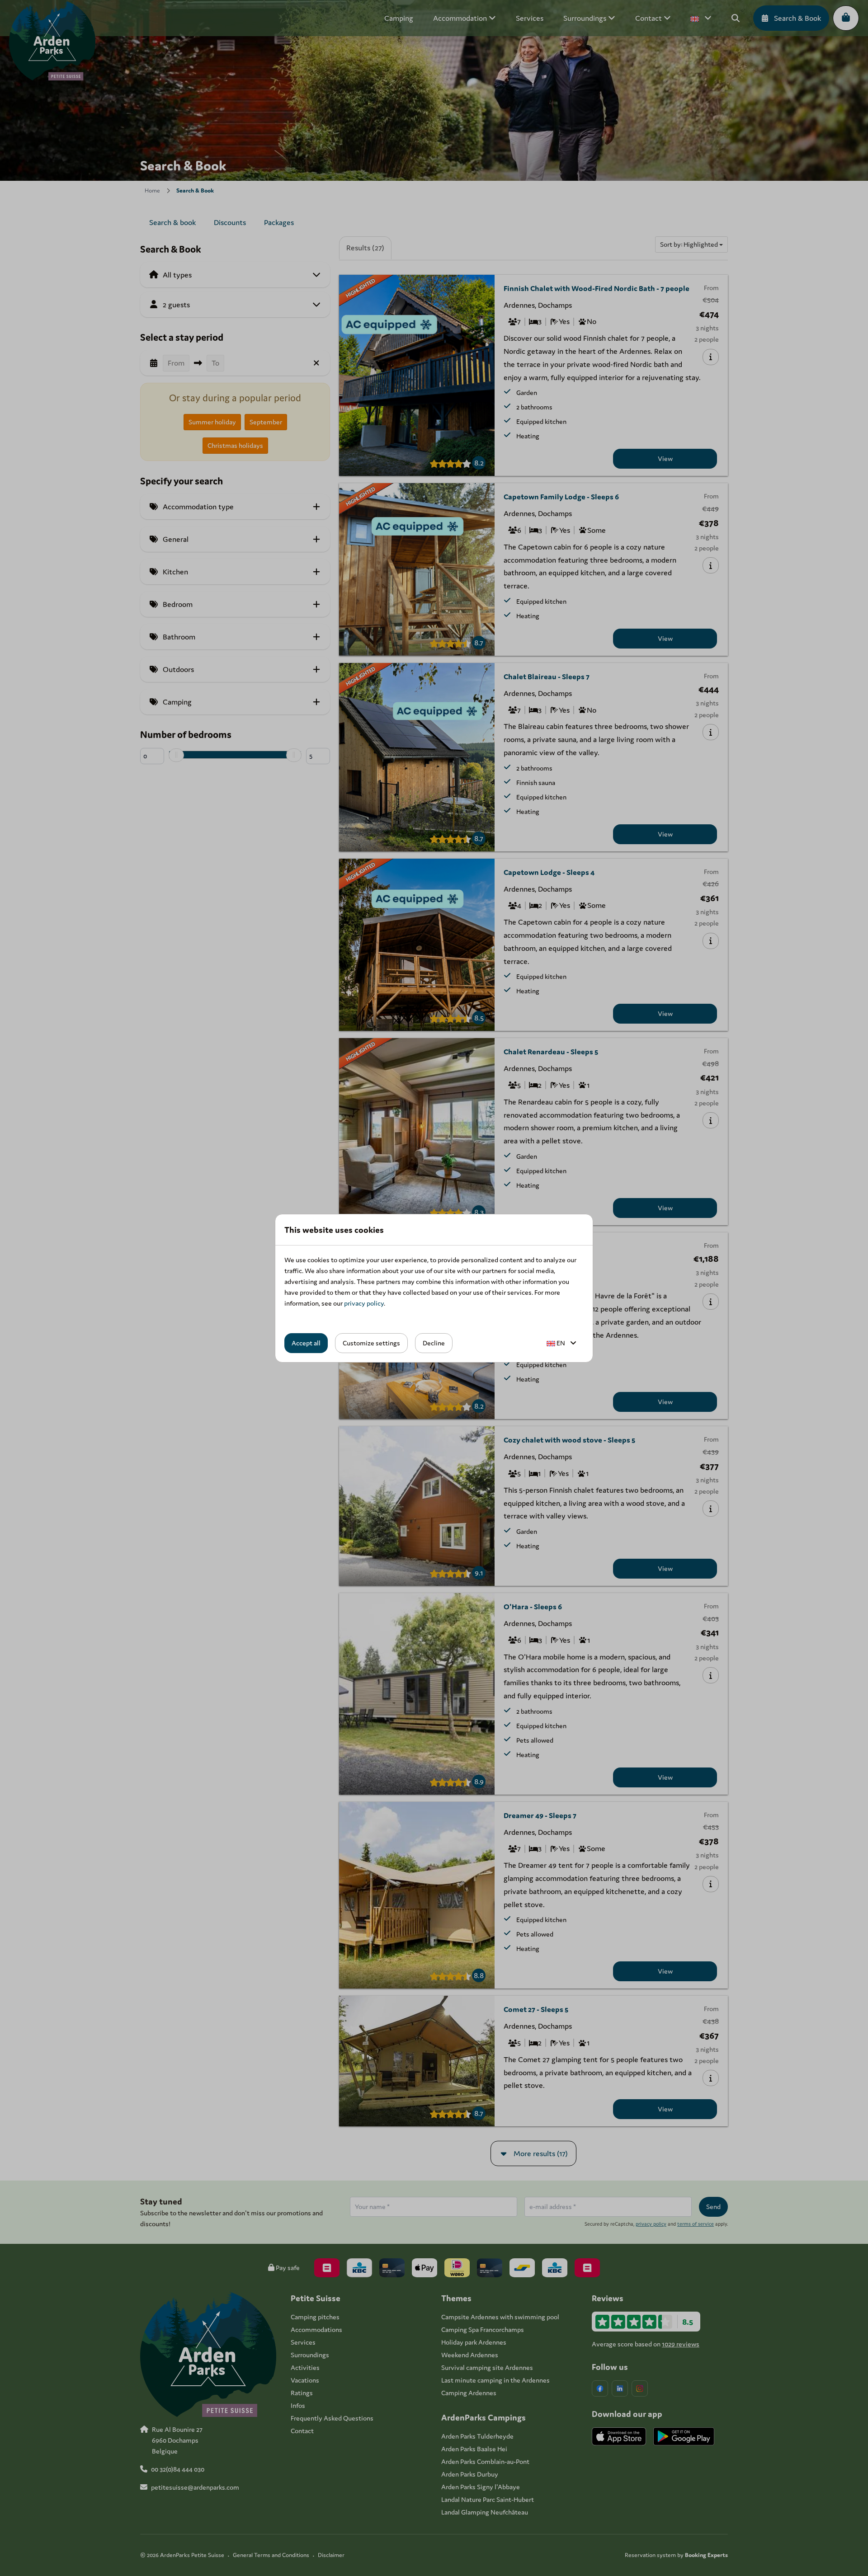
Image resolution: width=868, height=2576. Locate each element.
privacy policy (364, 1303)
